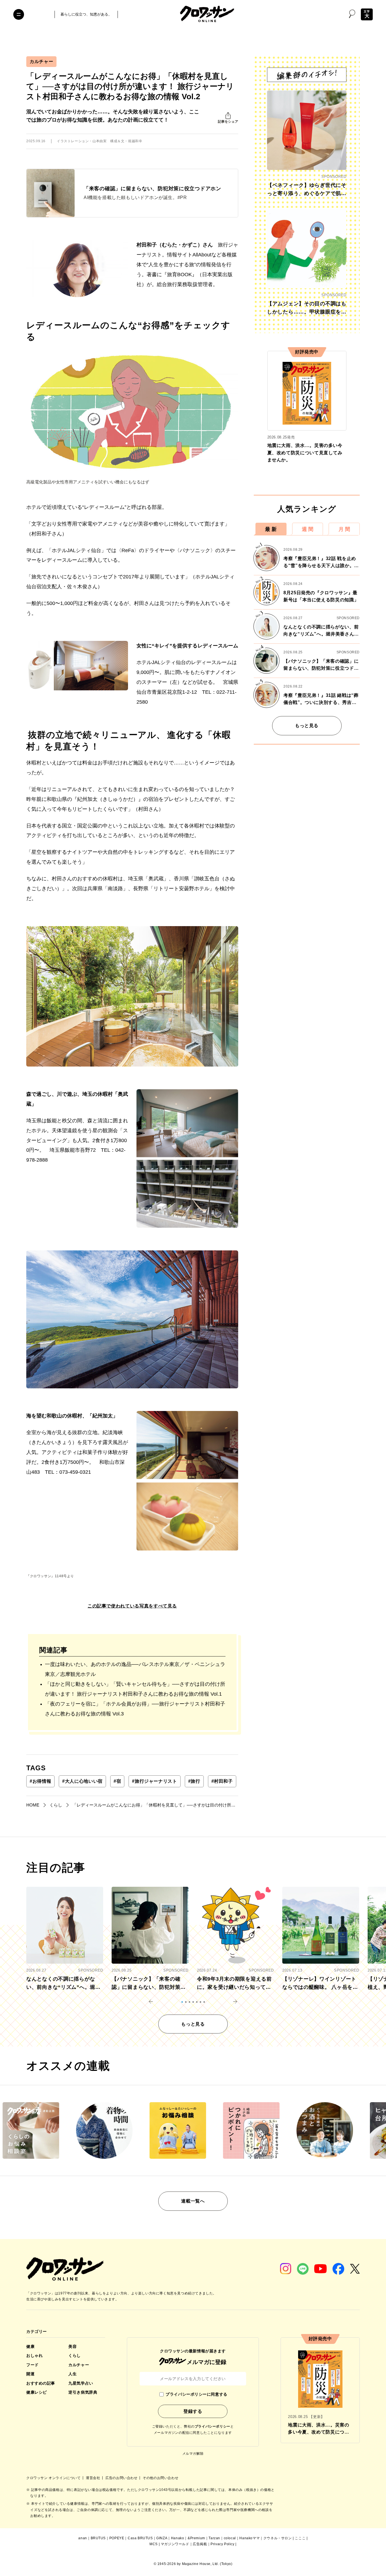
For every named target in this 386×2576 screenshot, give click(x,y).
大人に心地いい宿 (82, 1781)
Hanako (178, 2538)
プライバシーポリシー (212, 2426)
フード (32, 2365)
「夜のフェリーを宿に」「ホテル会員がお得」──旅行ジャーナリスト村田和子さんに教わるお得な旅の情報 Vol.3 (135, 1709)
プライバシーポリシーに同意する (196, 2394)
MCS (154, 2544)
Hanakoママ (250, 2538)
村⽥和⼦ (222, 1781)
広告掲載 (200, 2544)
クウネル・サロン (278, 2538)
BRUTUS (98, 2538)
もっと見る (307, 726)
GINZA (162, 2538)
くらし (75, 2355)
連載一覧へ (193, 2201)
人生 (72, 2374)
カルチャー (41, 61)
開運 (30, 2374)
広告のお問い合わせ (122, 2478)
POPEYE (117, 2538)
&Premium (196, 2538)
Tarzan (214, 2538)
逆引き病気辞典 (83, 2392)
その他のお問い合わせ (161, 2478)
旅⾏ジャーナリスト (154, 1781)
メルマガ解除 (193, 2454)
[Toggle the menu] (19, 14)
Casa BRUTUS (140, 2538)
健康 (30, 2346)
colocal (230, 2538)
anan (83, 2538)
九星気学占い (81, 2383)
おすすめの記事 (41, 2383)
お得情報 (40, 1781)
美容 (72, 2346)
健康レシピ (37, 2392)
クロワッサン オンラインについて (54, 2478)
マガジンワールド (175, 2544)
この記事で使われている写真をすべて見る (132, 1606)
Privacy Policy (222, 2544)
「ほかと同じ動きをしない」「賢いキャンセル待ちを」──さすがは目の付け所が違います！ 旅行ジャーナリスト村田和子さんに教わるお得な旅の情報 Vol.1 (135, 1689)
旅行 (194, 1781)
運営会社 (94, 2478)
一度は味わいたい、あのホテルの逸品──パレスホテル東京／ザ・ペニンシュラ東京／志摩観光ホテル (135, 1669)
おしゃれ (34, 2355)
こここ (300, 2538)
